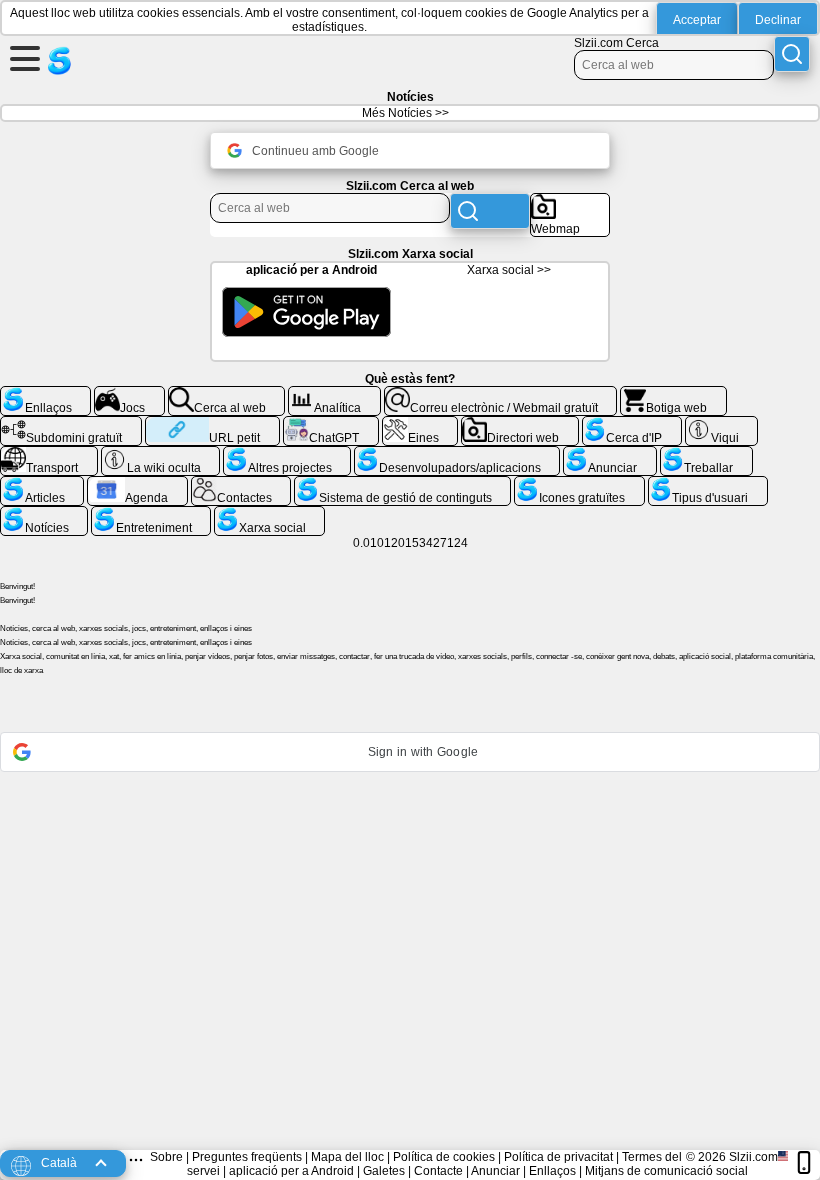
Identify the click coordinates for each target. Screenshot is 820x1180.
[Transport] (49, 454)
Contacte (438, 1171)
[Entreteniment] (151, 514)
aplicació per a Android (291, 1171)
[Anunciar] (609, 454)
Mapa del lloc (347, 1157)
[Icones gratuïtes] (579, 484)
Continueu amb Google (315, 151)
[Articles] (42, 484)
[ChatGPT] (331, 424)
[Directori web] (520, 424)
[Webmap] (570, 201)
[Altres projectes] (287, 454)
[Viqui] (722, 424)
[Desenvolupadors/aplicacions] (457, 454)
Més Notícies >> (405, 113)
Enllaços (552, 1171)
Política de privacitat (558, 1157)
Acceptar (697, 20)
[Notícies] (44, 514)
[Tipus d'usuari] (708, 484)
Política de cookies (444, 1157)
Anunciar (495, 1171)
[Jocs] (129, 394)
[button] (410, 752)
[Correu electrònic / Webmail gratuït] (501, 394)
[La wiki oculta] (161, 454)
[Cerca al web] (227, 394)
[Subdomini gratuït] (71, 424)
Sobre (166, 1157)
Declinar (778, 20)
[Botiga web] (673, 394)
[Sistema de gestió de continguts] (402, 484)
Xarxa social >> (509, 270)
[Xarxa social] (269, 514)
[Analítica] (334, 394)
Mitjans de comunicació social (666, 1171)
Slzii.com (753, 1157)
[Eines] (420, 424)
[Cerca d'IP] (632, 424)
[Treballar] (706, 454)
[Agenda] (137, 484)
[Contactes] (241, 484)
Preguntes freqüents (247, 1157)
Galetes (384, 1171)
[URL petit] (212, 424)
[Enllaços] (45, 394)
